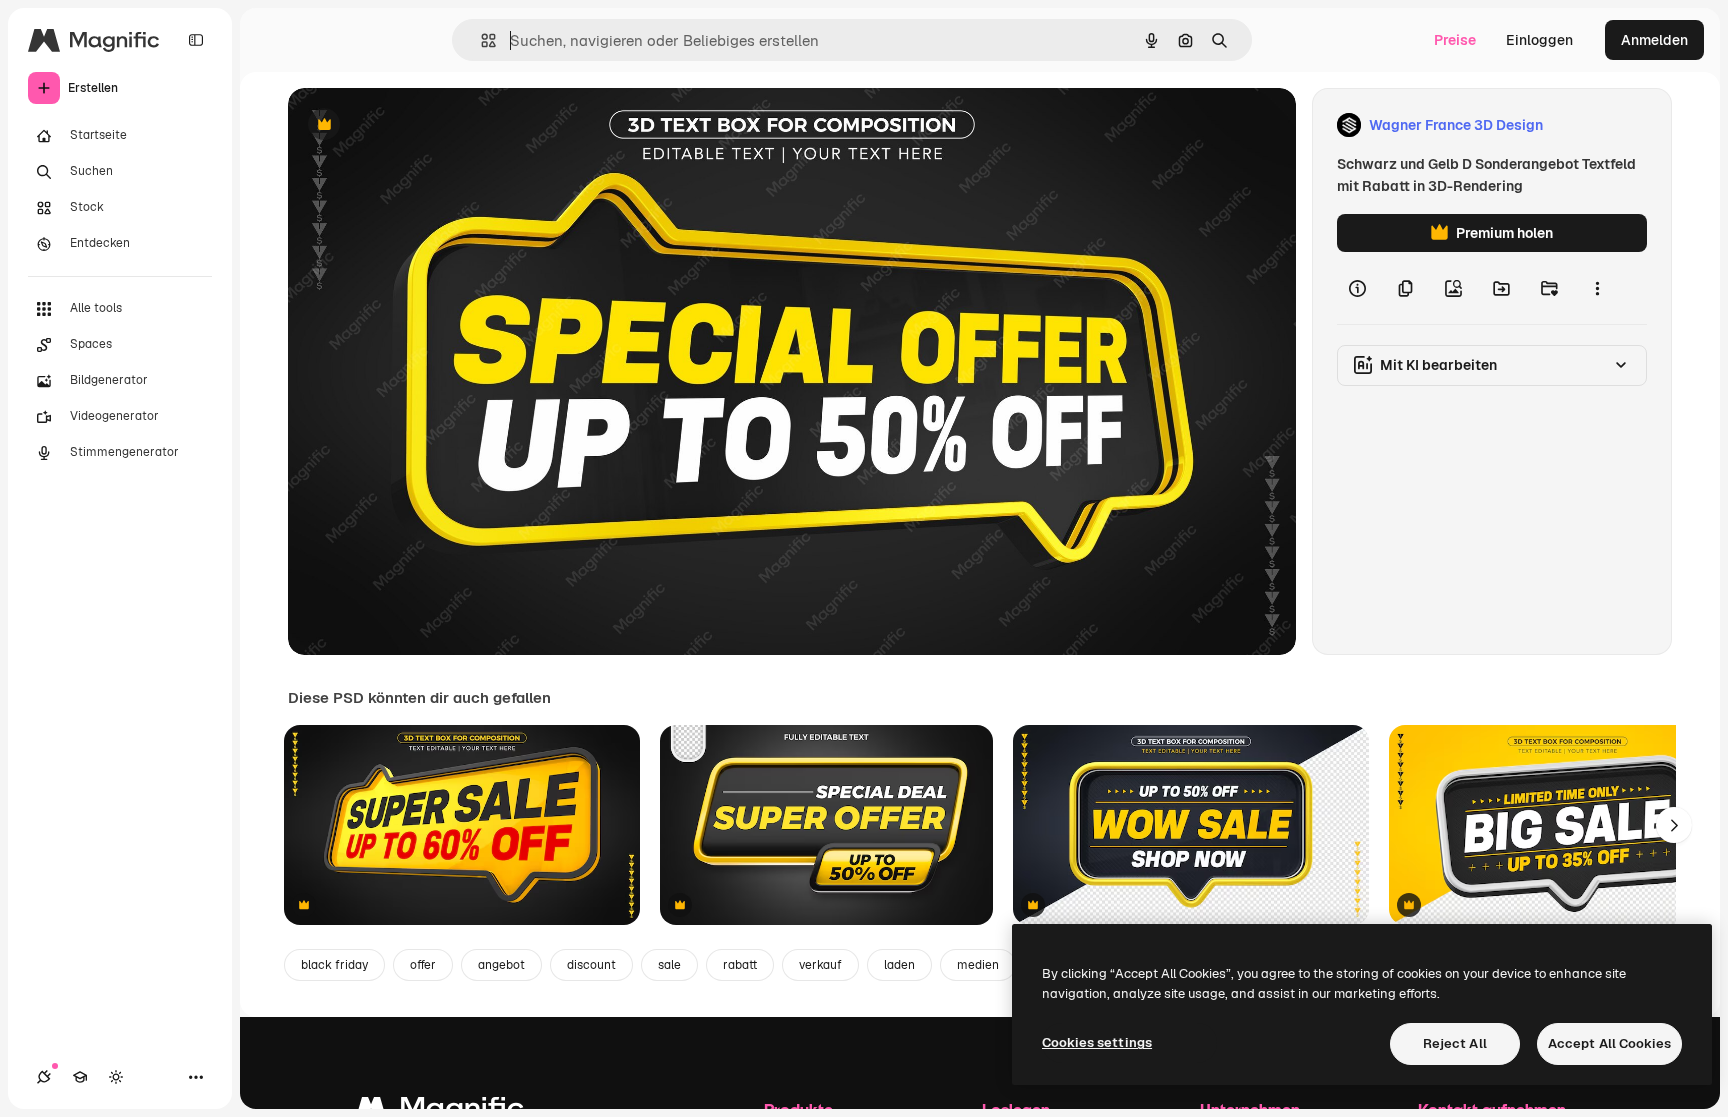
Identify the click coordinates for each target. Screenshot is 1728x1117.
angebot (501, 965)
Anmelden (1654, 40)
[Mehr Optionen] (1597, 288)
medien (978, 965)
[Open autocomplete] (480, 40)
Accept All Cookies (1609, 1043)
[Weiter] (1674, 825)
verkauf (820, 965)
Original (416, 125)
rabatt (740, 965)
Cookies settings (1097, 1042)
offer (423, 965)
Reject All (1455, 1043)
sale (669, 965)
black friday (334, 965)
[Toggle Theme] (116, 1077)
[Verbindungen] (44, 1077)
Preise (1455, 40)
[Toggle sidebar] (196, 40)
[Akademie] (80, 1077)
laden (899, 965)
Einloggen (1539, 40)
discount (591, 965)
